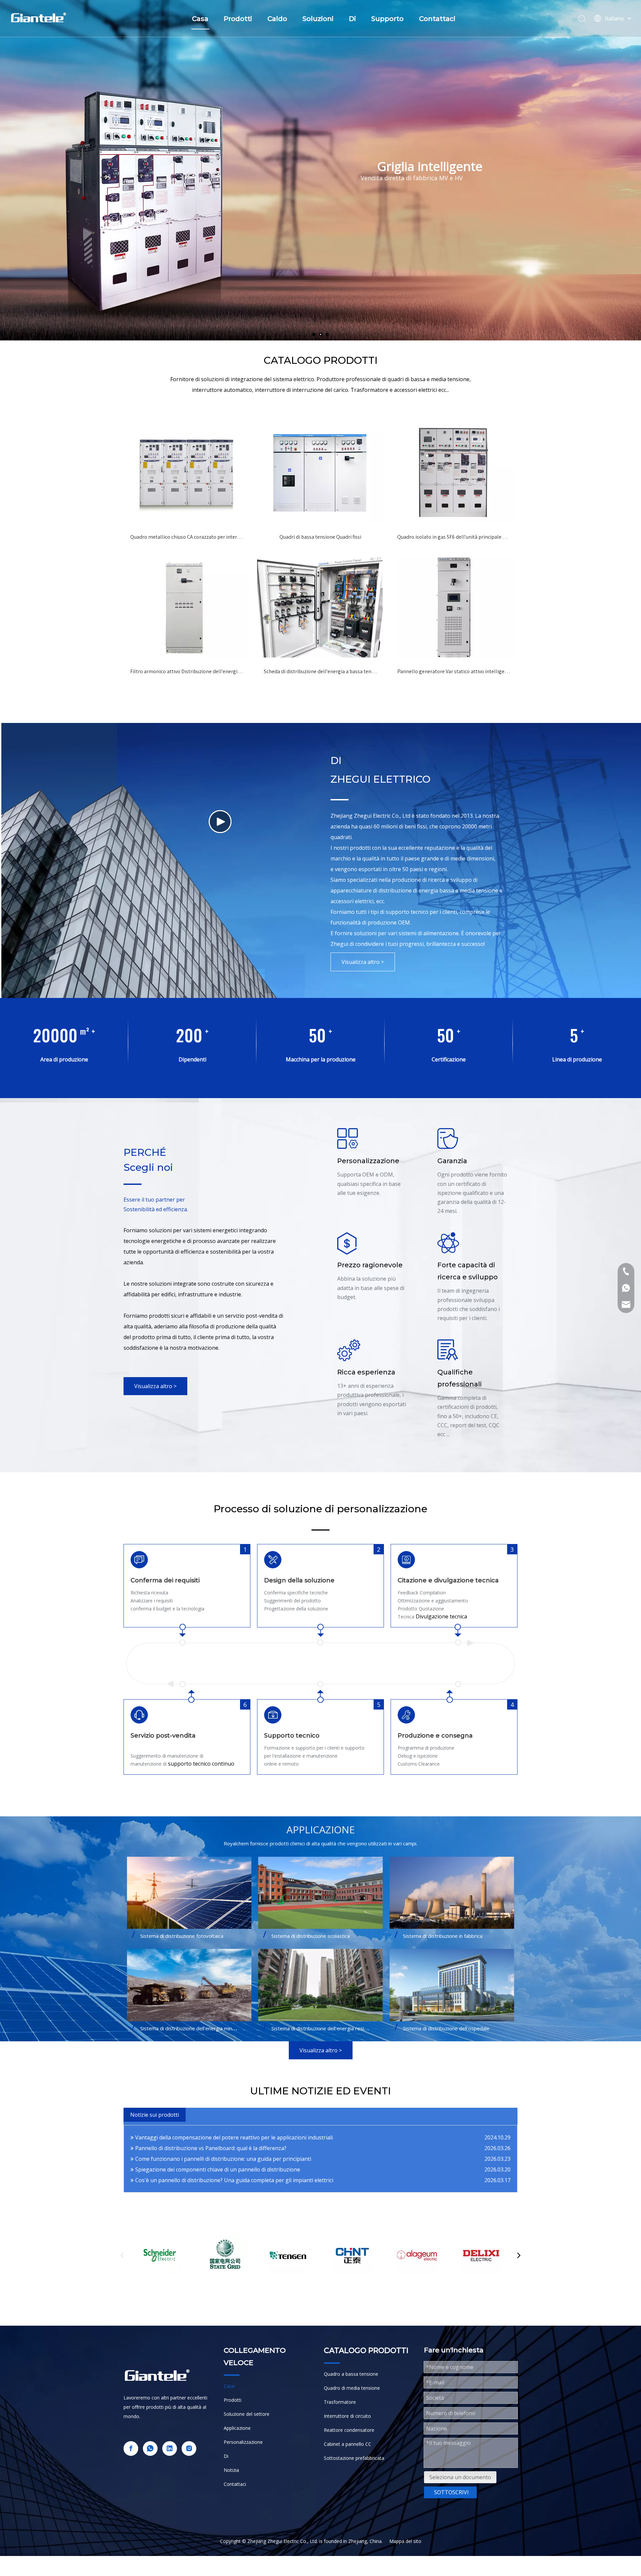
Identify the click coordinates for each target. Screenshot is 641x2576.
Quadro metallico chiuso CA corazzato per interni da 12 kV (187, 537)
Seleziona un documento (460, 2477)
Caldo (277, 19)
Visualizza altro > (363, 962)
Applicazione (237, 2428)
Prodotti (238, 19)
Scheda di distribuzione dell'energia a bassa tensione (320, 671)
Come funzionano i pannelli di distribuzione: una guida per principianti (223, 2159)
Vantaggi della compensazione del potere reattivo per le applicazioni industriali (234, 2137)
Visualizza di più (93, 277)
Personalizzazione (243, 2442)
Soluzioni (318, 19)
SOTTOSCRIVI (451, 2492)
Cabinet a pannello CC (348, 2444)
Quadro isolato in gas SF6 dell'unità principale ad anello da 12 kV (454, 537)
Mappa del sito (405, 2541)
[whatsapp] (150, 2449)
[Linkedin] (170, 2449)
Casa (200, 19)
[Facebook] (131, 2449)
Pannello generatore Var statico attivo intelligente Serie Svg (454, 671)
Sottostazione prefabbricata (354, 2458)
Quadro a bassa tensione (351, 2374)
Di (352, 19)
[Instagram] (189, 2449)
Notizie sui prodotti (155, 2115)
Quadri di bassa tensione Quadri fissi (320, 537)
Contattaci (437, 19)
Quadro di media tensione (352, 2388)
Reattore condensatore (349, 2430)
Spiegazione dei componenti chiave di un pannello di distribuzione (218, 2169)
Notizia (231, 2470)
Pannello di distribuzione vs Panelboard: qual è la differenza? (211, 2148)
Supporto (387, 19)
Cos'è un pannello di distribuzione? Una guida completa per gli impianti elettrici (234, 2180)
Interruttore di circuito (347, 2416)
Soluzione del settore (247, 2414)
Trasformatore (340, 2402)
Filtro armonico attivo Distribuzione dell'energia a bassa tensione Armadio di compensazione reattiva (187, 671)
